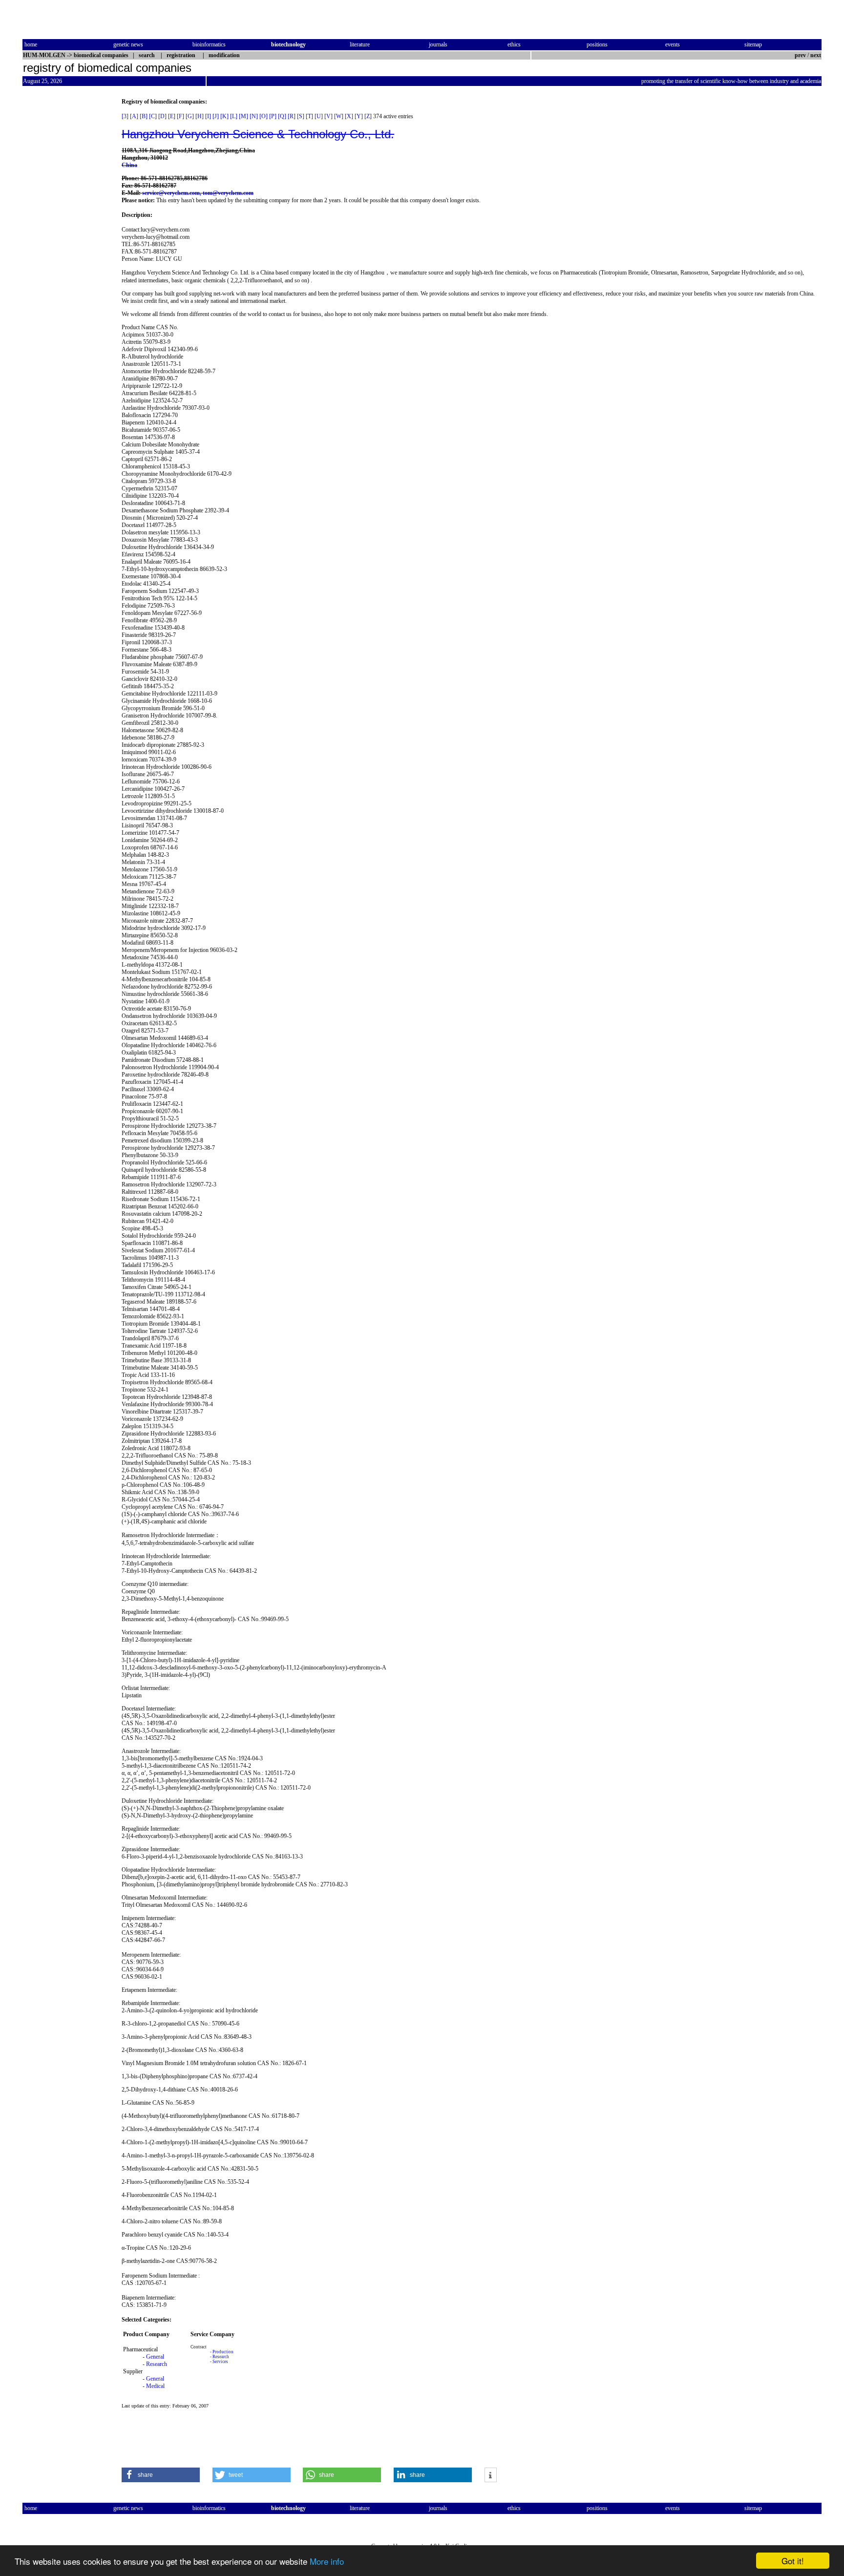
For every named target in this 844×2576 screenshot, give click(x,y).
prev (800, 55)
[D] (162, 116)
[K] (224, 116)
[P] (273, 116)
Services (220, 2362)
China (129, 165)
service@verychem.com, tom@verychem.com (198, 193)
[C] (153, 116)
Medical (155, 2386)
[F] (180, 116)
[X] (349, 116)
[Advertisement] (63, 245)
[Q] (282, 116)
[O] (264, 116)
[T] (309, 116)
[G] (190, 116)
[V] (328, 116)
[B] (144, 116)
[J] (216, 116)
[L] (234, 116)
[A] (134, 116)
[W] (339, 116)
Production (223, 2352)
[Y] (359, 116)
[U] (319, 116)
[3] (125, 116)
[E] (172, 116)
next (816, 55)
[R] (292, 116)
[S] (301, 116)
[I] (208, 116)
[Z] (368, 116)
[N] (254, 116)
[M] (243, 116)
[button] (161, 2475)
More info (327, 2561)
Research (157, 2364)
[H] (200, 116)
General (155, 2357)
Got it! (793, 2561)
